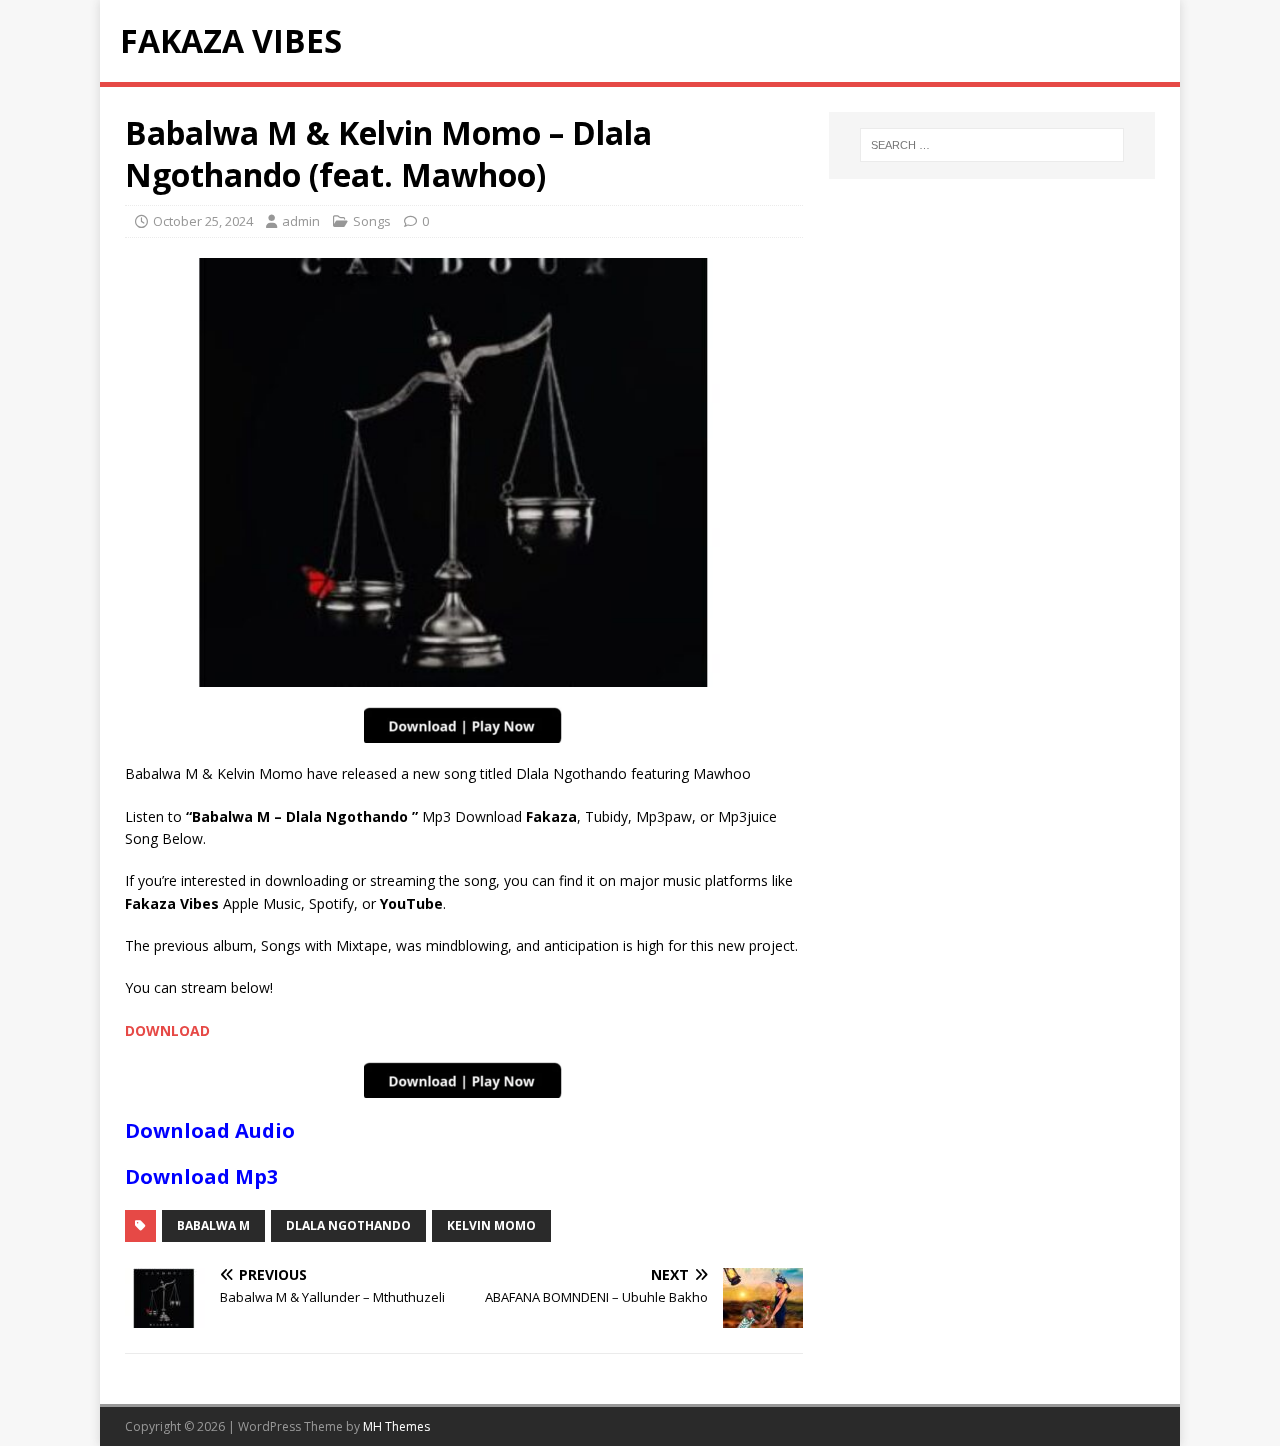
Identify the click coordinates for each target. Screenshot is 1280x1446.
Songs (372, 221)
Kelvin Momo (491, 1225)
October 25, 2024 (203, 221)
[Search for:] (992, 145)
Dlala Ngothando (348, 1225)
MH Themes (396, 1426)
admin (301, 221)
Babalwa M (213, 1225)
